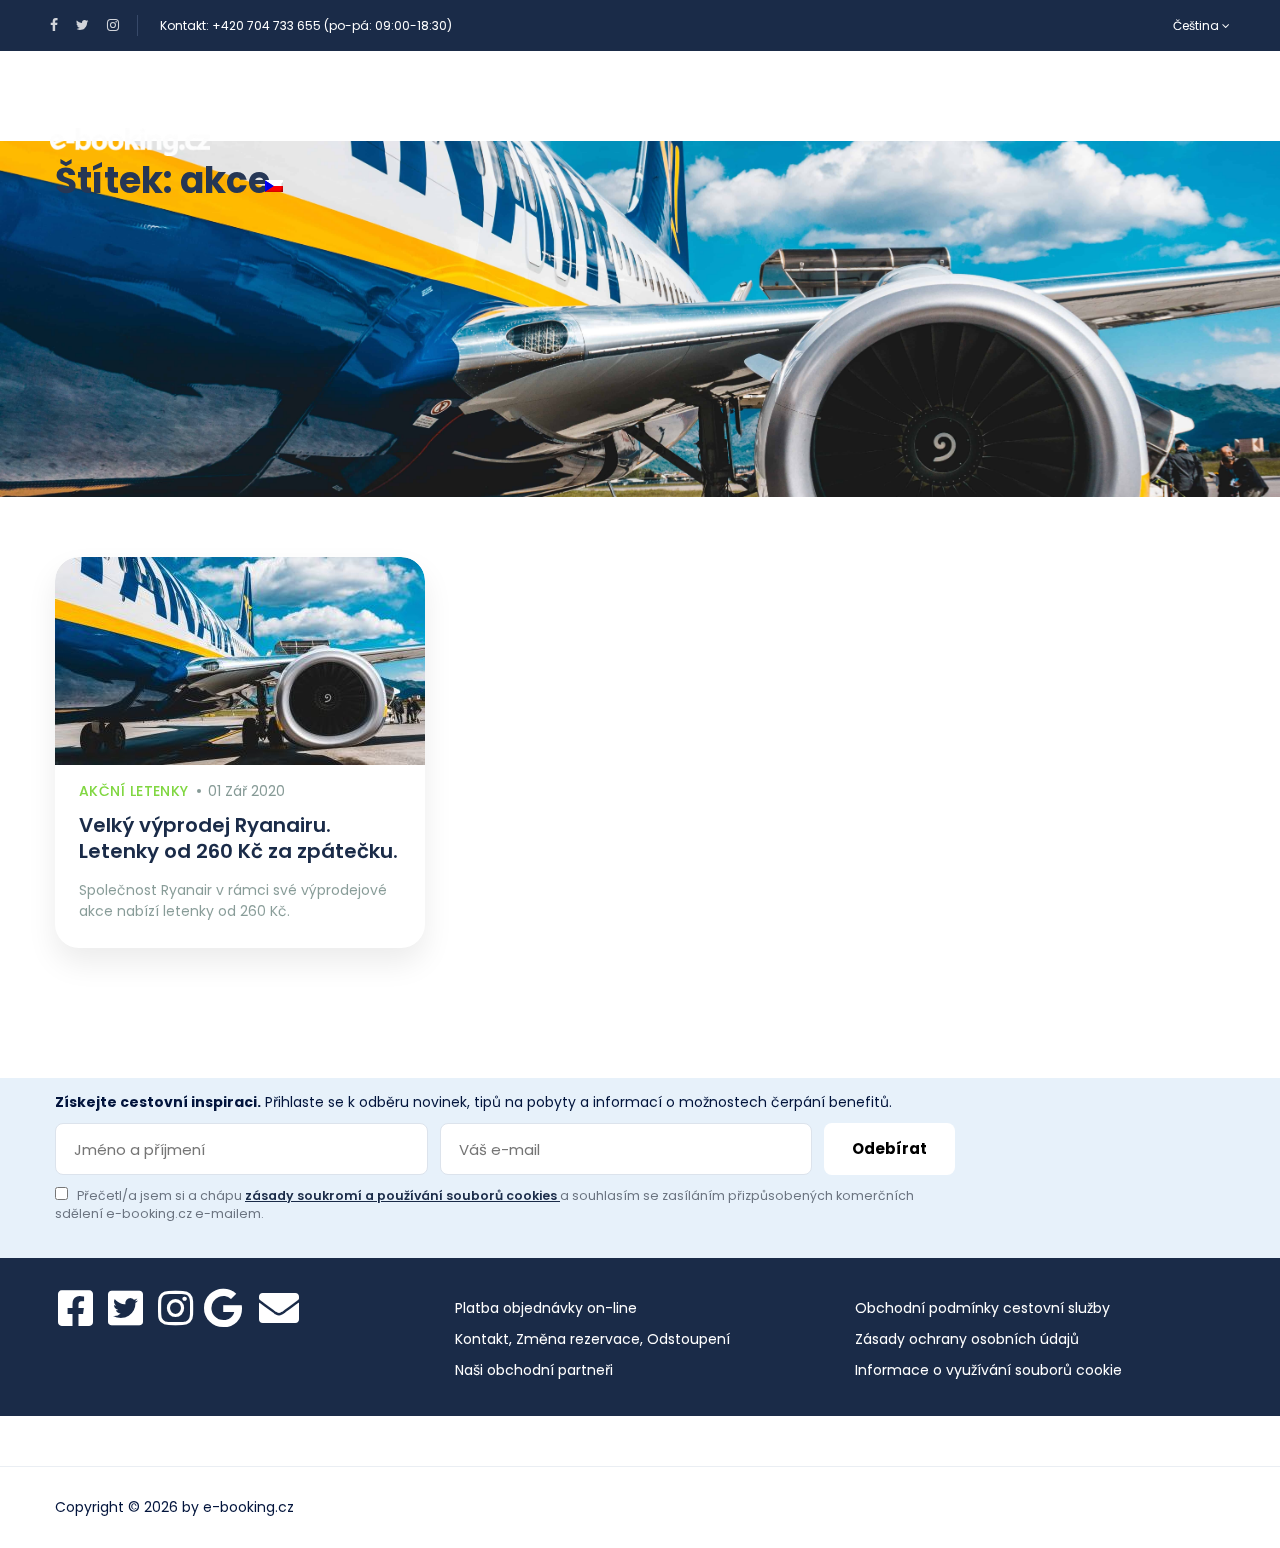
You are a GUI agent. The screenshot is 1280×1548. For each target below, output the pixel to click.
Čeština (1197, 25)
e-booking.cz (248, 1507)
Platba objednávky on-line (546, 1308)
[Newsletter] (279, 1308)
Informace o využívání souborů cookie (988, 1370)
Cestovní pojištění (794, 96)
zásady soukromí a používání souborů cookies (402, 1195)
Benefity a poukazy (337, 96)
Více (1141, 96)
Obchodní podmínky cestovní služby (982, 1308)
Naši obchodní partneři (534, 1370)
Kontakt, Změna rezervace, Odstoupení (592, 1339)
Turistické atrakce (996, 96)
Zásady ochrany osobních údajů (967, 1339)
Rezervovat (510, 96)
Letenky (638, 96)
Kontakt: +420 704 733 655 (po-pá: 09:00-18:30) (306, 25)
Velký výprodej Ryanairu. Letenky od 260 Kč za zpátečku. (238, 838)
